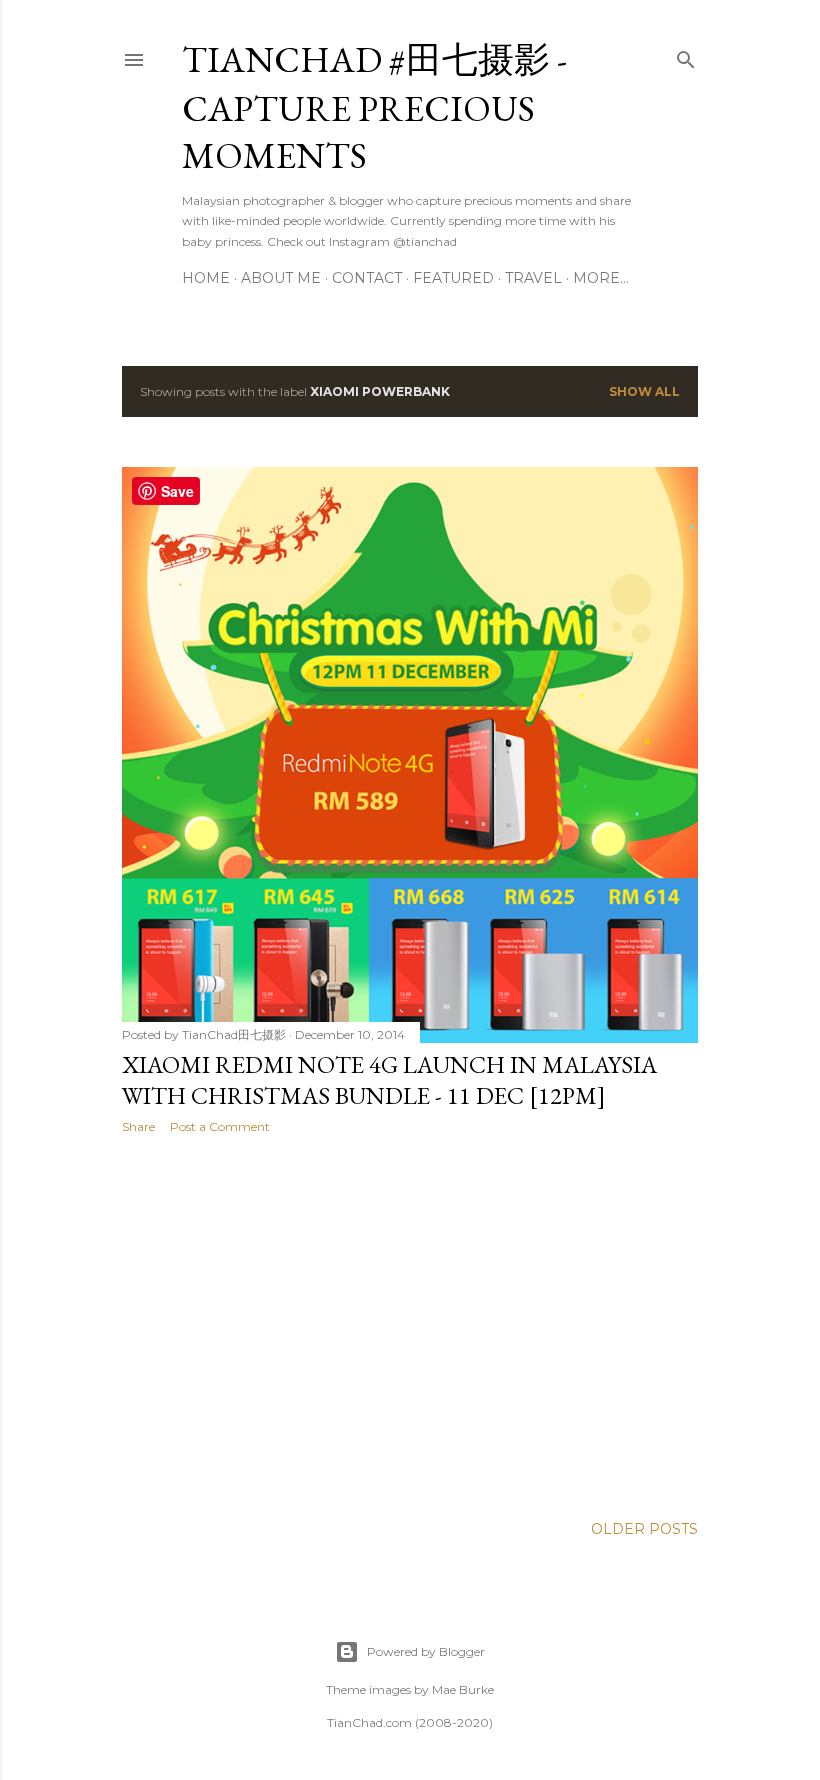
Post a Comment (220, 1126)
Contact (367, 278)
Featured (453, 278)
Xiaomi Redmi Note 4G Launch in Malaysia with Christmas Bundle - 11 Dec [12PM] (389, 1080)
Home (206, 278)
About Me (281, 278)
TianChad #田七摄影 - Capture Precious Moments (374, 107)
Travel (533, 278)
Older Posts (644, 1529)
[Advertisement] (410, 1324)
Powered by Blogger (426, 1651)
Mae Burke (463, 1689)
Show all (644, 391)
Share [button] (138, 1126)
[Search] (686, 55)
